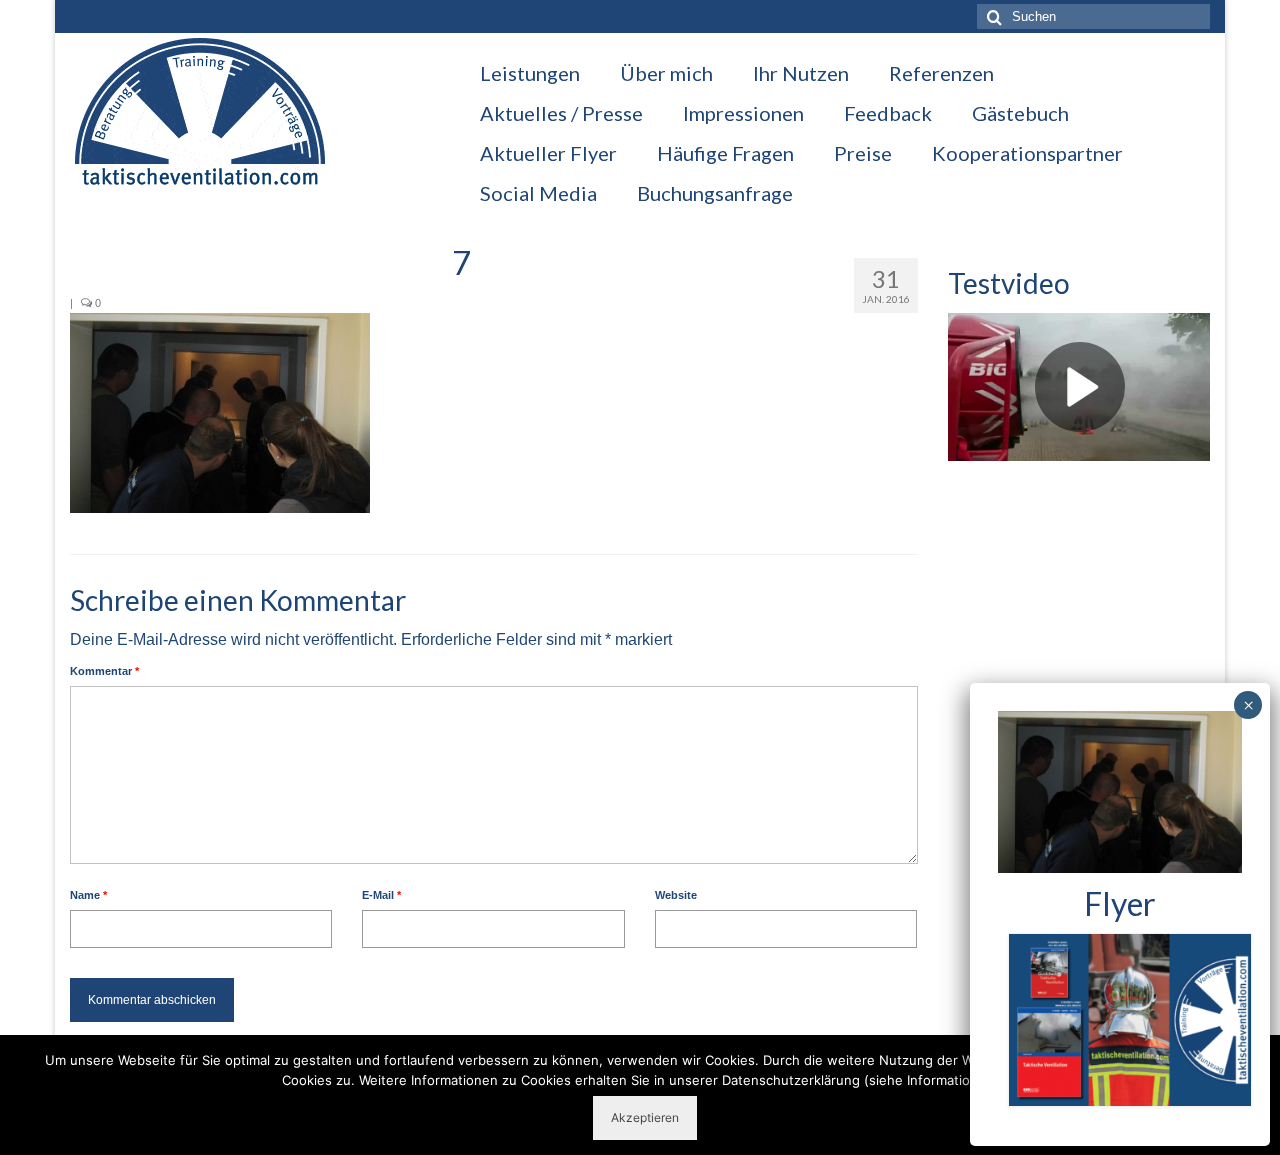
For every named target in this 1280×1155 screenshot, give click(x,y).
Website (676, 895)
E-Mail (381, 895)
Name (88, 895)
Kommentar (104, 671)
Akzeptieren (645, 1117)
